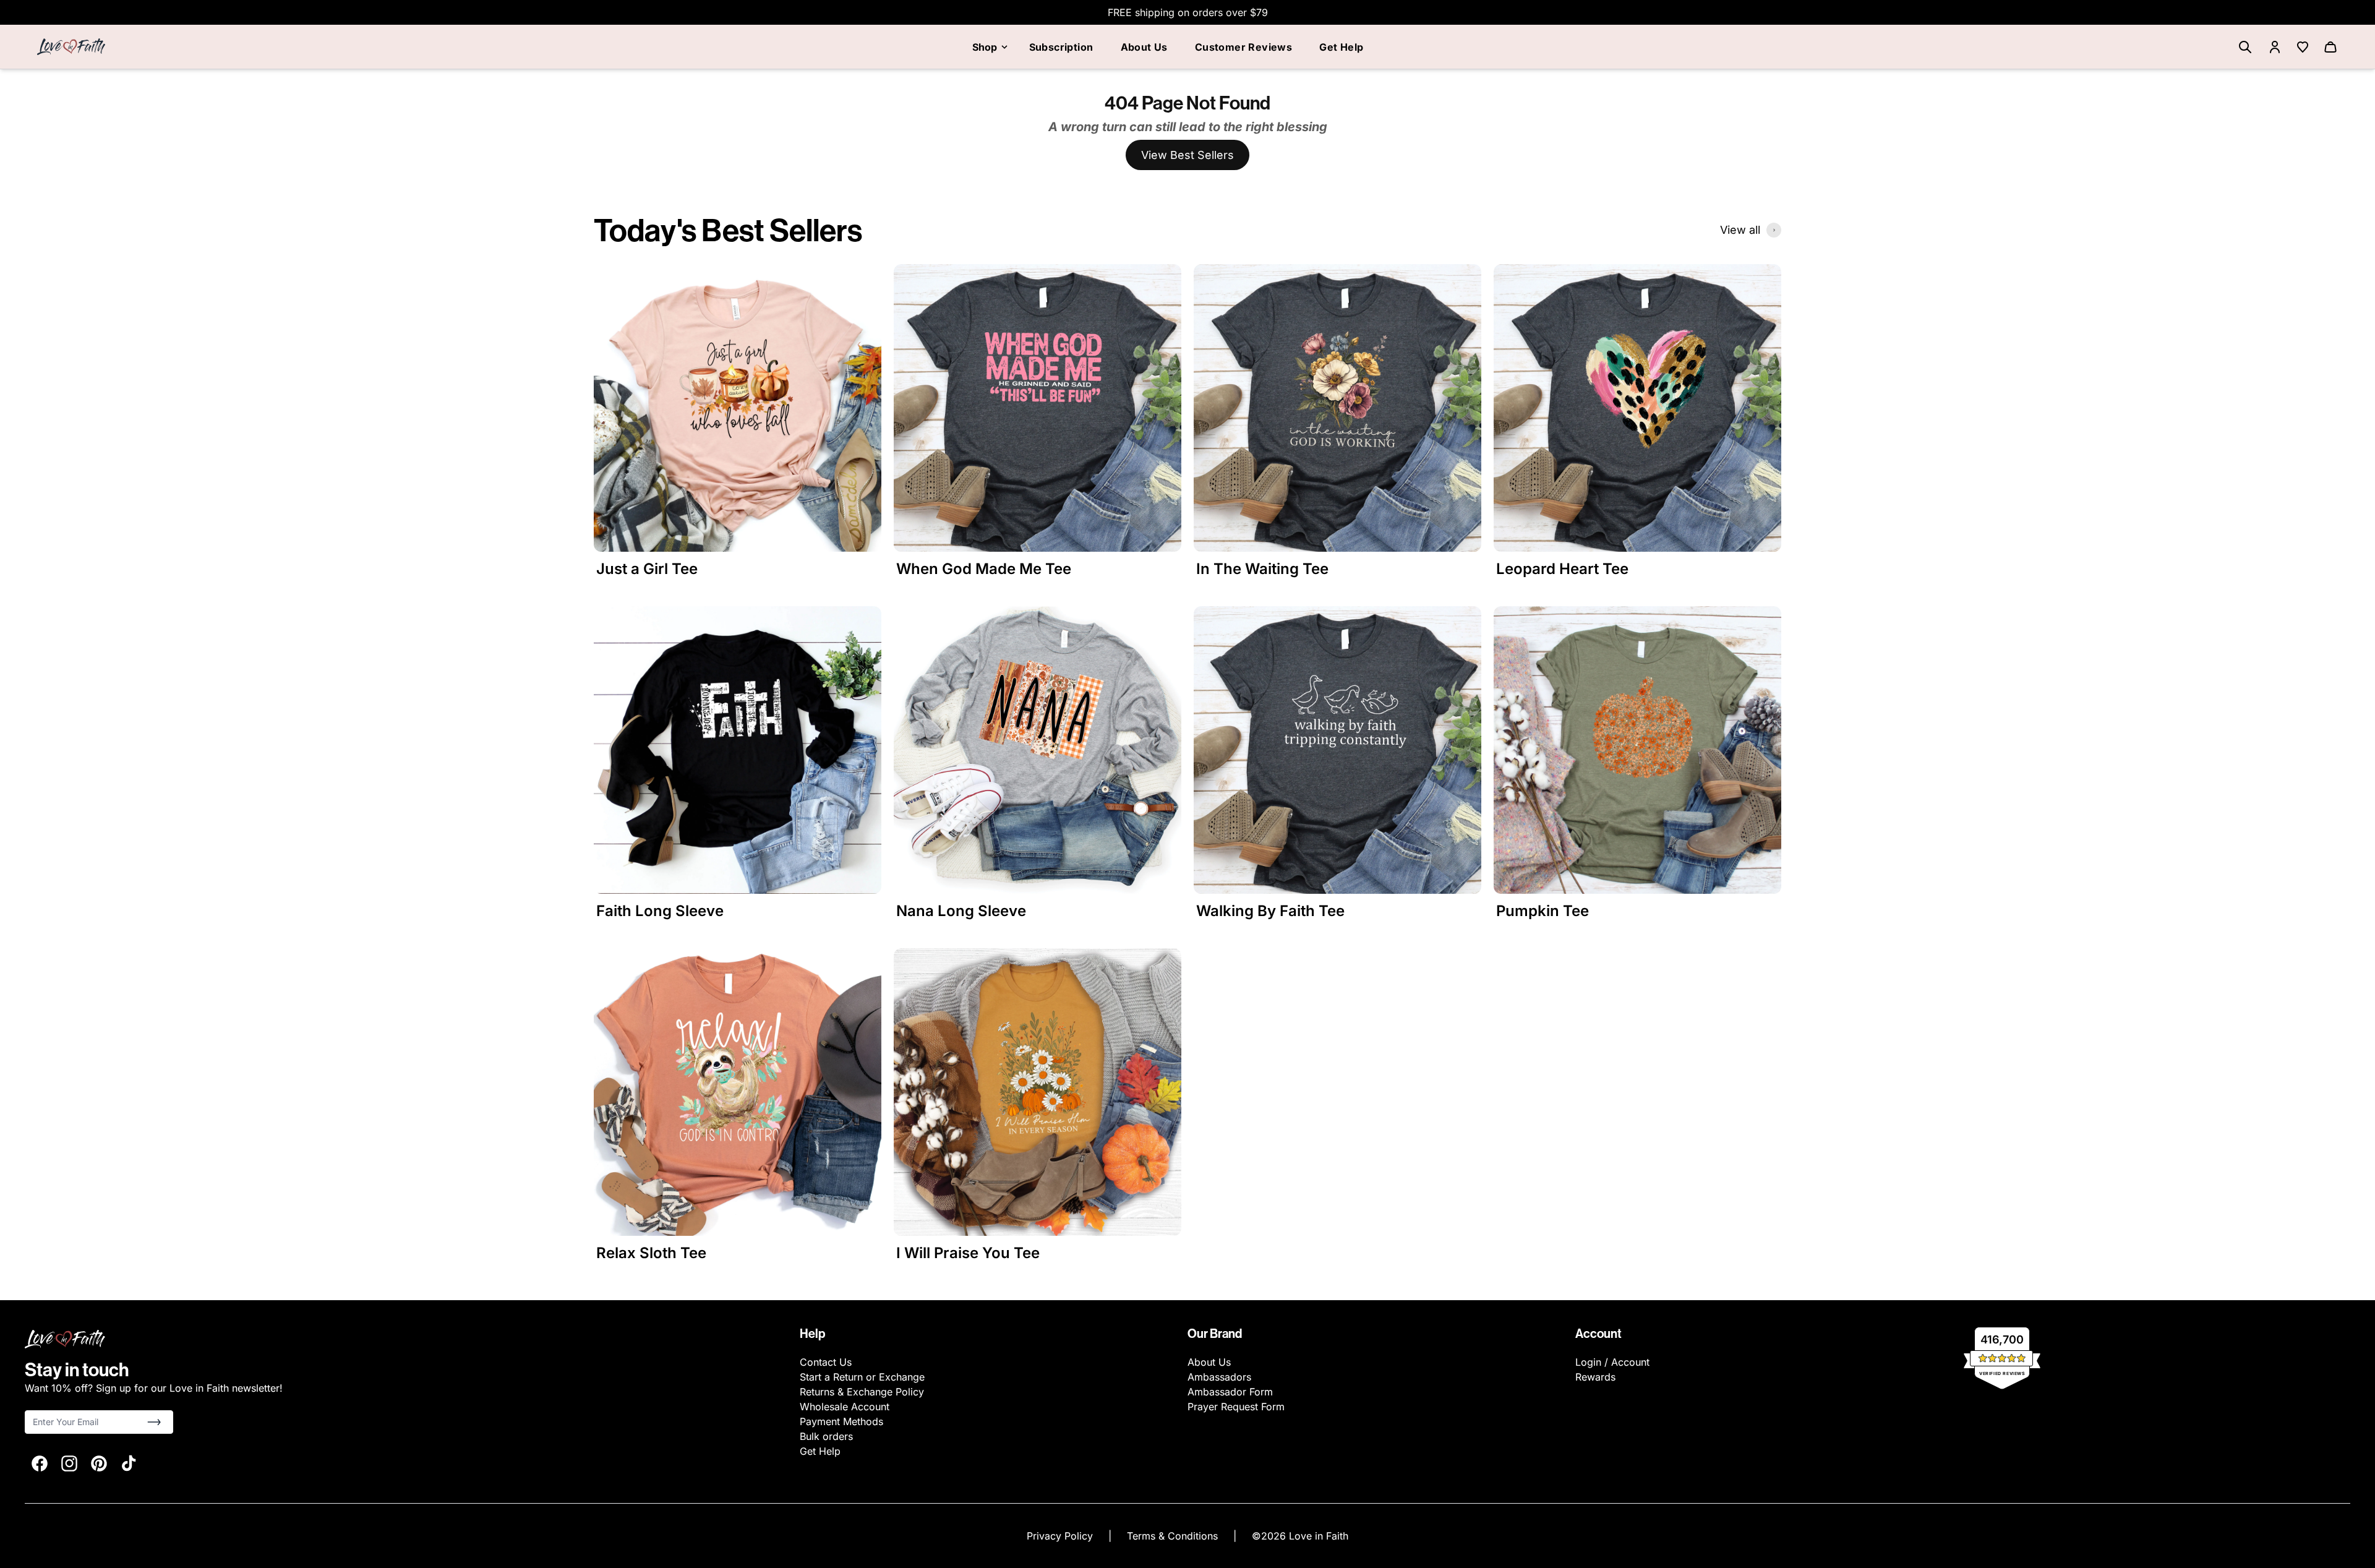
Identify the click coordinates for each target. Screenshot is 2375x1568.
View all (1740, 230)
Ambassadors (1219, 1377)
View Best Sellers (1187, 155)
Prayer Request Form (1236, 1407)
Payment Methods (841, 1421)
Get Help (1341, 47)
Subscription (1061, 47)
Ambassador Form (1230, 1392)
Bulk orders (826, 1436)
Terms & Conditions (1174, 1536)
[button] (154, 1422)
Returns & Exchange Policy (862, 1392)
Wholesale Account (845, 1407)
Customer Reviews (1243, 47)
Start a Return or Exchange (862, 1377)
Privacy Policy (1061, 1536)
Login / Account (1612, 1362)
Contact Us (826, 1362)
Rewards (1595, 1377)
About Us (1144, 47)
